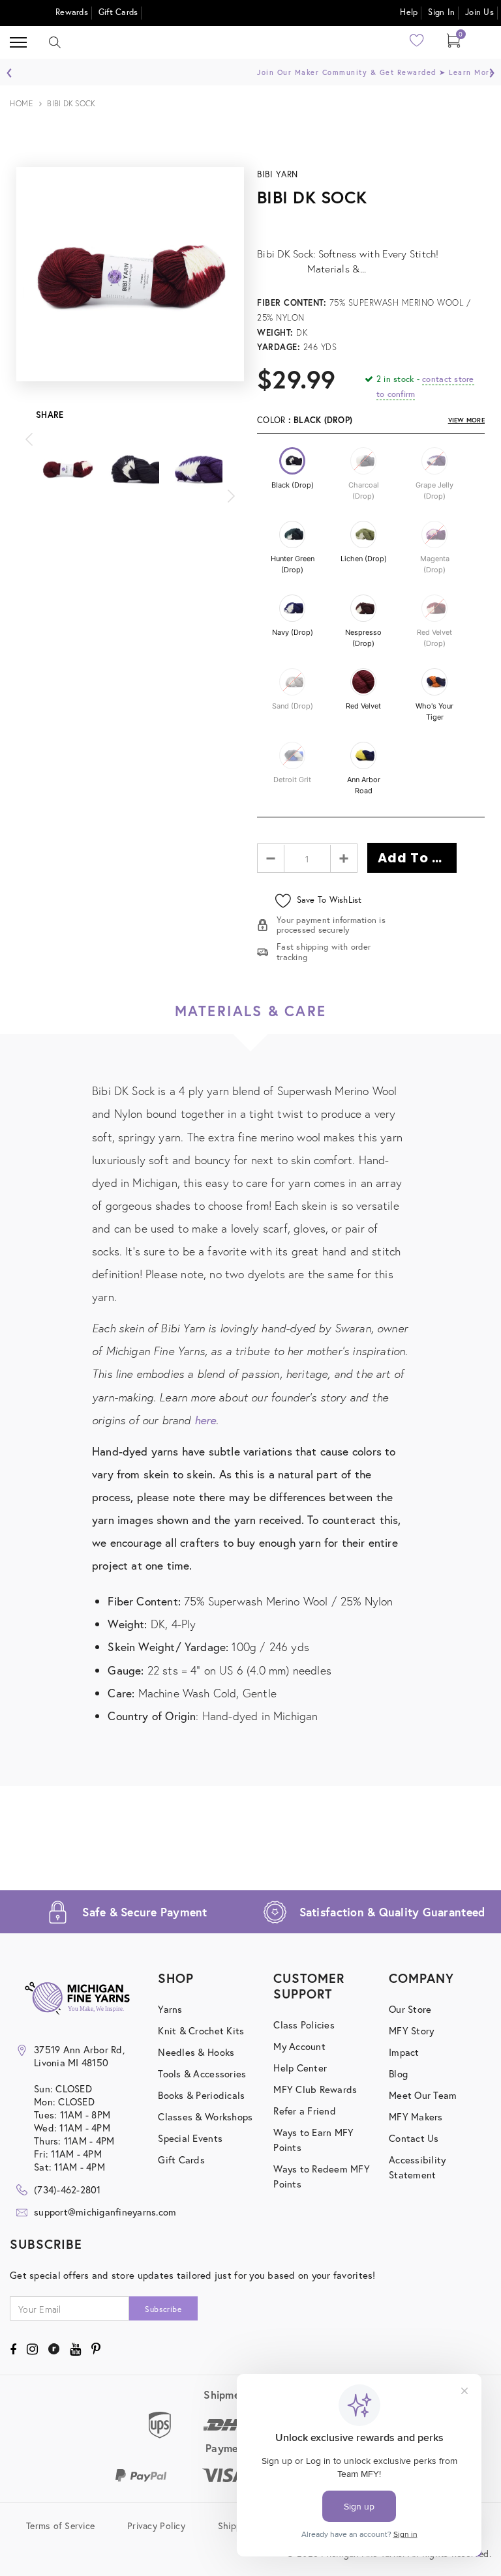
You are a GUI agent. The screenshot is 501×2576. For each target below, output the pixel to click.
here (205, 1420)
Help (409, 12)
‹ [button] (9, 69)
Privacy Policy (156, 2525)
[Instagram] (32, 2349)
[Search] (55, 42)
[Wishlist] (417, 45)
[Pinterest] (96, 2349)
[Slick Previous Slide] (29, 442)
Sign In (441, 12)
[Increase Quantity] (343, 858)
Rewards (72, 12)
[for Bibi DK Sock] (371, 223)
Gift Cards (118, 12)
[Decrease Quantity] (271, 858)
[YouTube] (75, 2349)
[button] (292, 461)
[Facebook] (13, 2349)
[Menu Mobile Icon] (18, 43)
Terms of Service (60, 2525)
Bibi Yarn (278, 174)
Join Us (479, 12)
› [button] (492, 69)
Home (21, 103)
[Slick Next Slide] (231, 499)
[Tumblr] (54, 2349)
